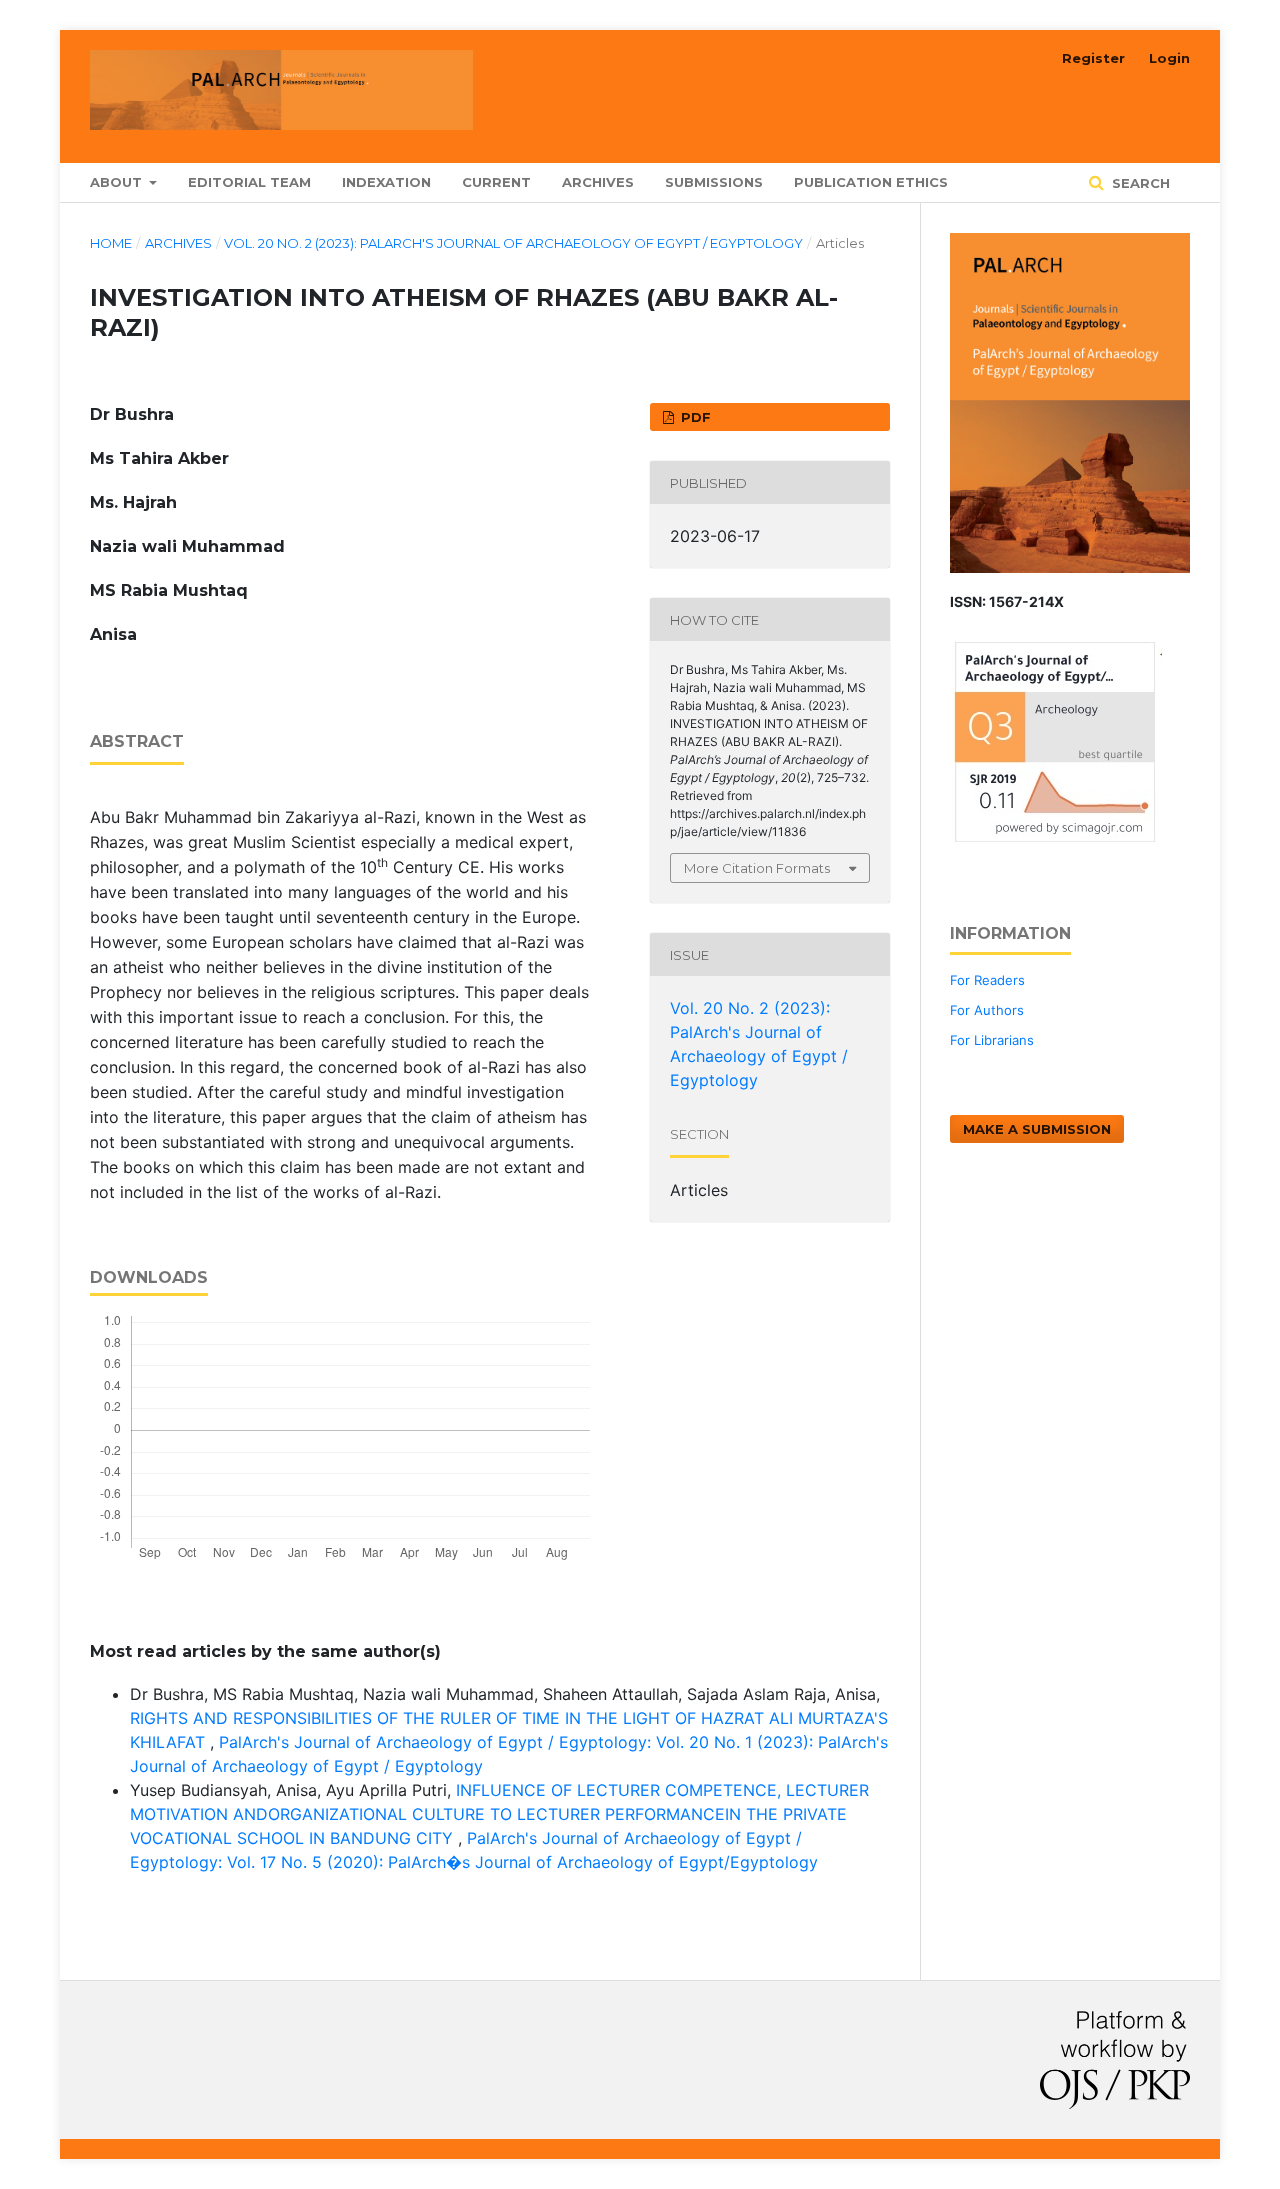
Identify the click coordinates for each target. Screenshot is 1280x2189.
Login (1169, 58)
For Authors (987, 1010)
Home (111, 243)
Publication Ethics (871, 182)
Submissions (714, 182)
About (118, 182)
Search (1139, 183)
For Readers (987, 980)
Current (496, 182)
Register (1093, 58)
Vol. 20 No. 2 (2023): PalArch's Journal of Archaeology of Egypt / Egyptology (513, 243)
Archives (598, 182)
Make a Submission (1037, 1129)
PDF (694, 417)
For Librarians (992, 1040)
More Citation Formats (757, 868)
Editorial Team (249, 182)
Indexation (386, 182)
